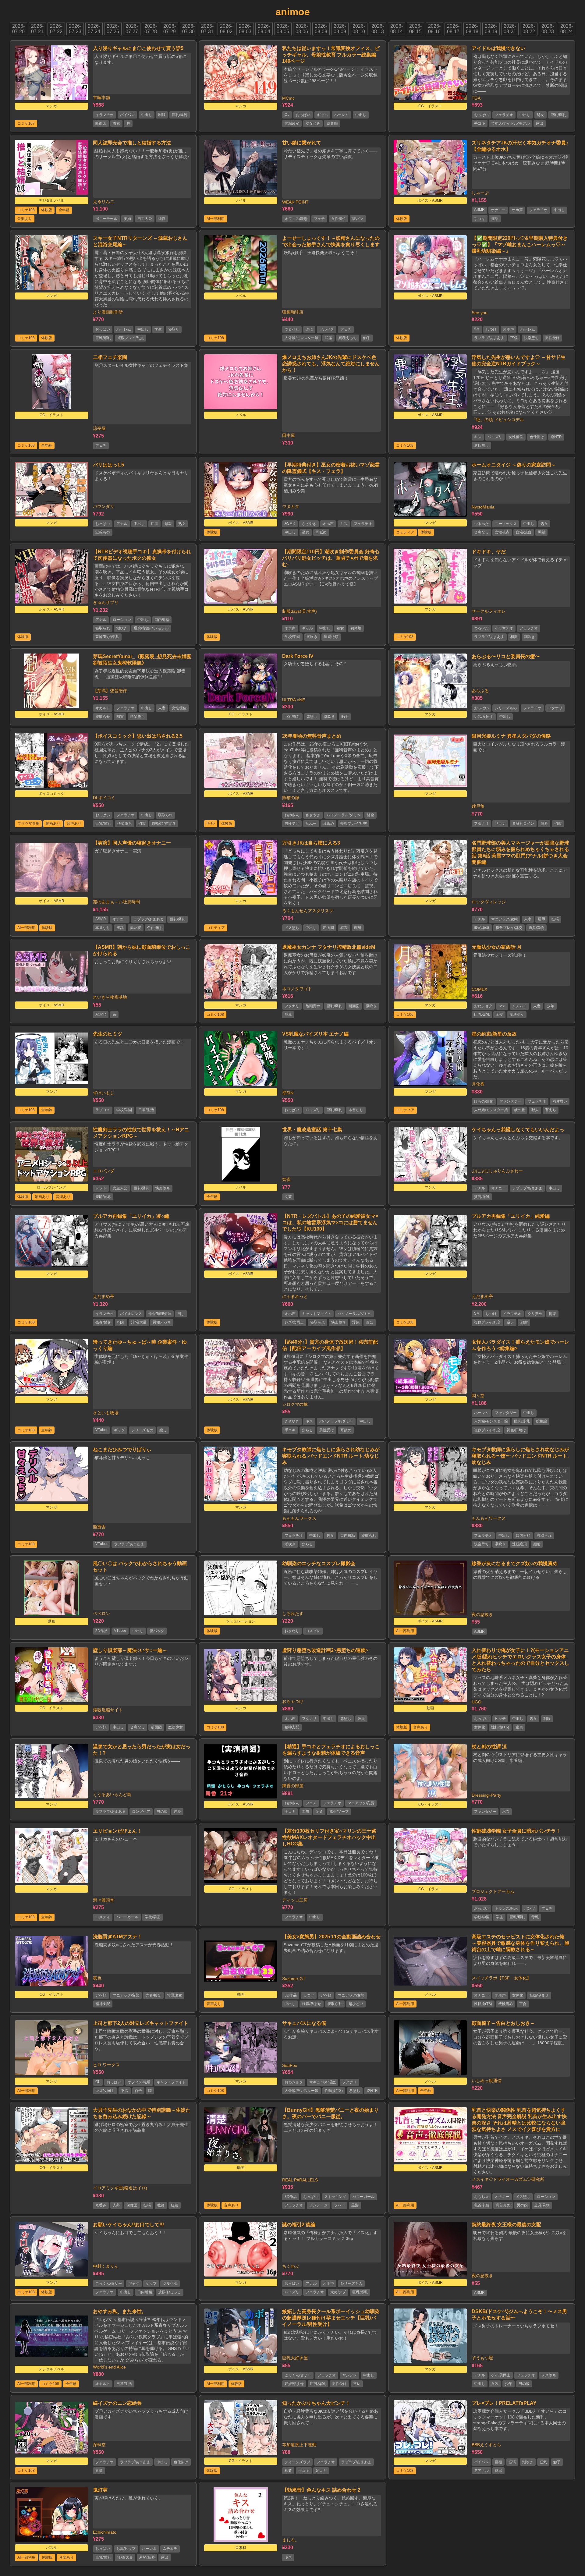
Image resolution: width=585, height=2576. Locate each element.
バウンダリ (104, 506)
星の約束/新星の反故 (494, 1034)
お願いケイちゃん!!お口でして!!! (128, 2225)
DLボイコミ (104, 798)
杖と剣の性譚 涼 (489, 1747)
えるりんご (104, 201)
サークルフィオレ (489, 611)
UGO (477, 1702)
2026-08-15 (415, 29)
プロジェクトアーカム (493, 1891)
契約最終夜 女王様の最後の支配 (506, 2225)
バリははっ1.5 (108, 465)
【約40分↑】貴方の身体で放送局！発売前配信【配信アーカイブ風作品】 (330, 1345)
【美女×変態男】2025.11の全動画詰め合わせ (331, 1937)
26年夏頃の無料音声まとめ (312, 736)
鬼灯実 (100, 2490)
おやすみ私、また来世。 (120, 2311)
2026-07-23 (75, 29)
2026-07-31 (207, 29)
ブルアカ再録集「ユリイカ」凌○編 (131, 1216)
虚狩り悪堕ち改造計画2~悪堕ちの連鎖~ (325, 1650)
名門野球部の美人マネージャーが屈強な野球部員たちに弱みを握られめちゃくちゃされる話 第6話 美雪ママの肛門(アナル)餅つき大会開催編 (520, 852)
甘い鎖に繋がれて (302, 143)
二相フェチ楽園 (110, 357)
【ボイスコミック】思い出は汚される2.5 (138, 736)
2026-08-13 (378, 29)
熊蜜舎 (99, 1527)
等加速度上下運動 (299, 2445)
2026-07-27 (132, 29)
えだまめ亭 (104, 1296)
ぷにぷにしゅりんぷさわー (497, 1171)
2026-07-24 (94, 29)
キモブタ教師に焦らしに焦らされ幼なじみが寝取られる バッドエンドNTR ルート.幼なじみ (331, 1456)
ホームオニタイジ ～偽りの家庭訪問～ (514, 465)
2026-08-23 (548, 29)
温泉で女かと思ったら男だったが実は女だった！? (142, 1750)
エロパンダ (104, 1171)
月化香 (478, 1084)
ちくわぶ (291, 2266)
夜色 (97, 1978)
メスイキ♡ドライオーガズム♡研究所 (508, 2179)
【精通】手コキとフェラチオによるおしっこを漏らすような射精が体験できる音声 (331, 1750)
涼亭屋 (99, 428)
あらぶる (480, 691)
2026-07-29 (170, 29)
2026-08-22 (529, 29)
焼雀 (286, 1179)
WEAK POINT (295, 202)
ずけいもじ (104, 1093)
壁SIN (288, 1093)
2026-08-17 (453, 29)
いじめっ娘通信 (487, 2081)
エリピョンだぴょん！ (117, 1831)
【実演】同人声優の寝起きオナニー (132, 843)
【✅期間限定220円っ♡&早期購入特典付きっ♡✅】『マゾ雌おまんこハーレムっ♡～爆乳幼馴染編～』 (520, 244)
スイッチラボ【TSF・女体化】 (501, 1978)
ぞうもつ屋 (482, 2358)
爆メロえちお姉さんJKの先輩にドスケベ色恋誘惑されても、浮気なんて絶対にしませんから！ (331, 364)
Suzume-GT (294, 1979)
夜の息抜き (482, 1614)
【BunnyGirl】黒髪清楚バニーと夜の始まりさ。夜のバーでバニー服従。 (330, 2113)
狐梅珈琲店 (293, 312)
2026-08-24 (567, 29)
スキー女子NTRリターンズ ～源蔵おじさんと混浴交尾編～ (140, 241)
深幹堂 (99, 2445)
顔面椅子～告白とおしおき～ (503, 2023)
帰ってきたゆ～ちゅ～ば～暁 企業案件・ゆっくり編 (140, 1345)
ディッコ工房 (295, 1900)
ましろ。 (291, 2540)
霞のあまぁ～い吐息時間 (116, 902)
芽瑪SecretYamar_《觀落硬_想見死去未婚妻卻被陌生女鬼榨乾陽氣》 (142, 660)
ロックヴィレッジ (489, 902)
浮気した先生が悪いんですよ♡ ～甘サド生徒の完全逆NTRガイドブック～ (519, 360)
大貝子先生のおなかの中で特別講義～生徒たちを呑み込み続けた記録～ (142, 2113)
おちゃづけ (293, 1701)
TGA (476, 98)
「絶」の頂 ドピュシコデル (498, 420)
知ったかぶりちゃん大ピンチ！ (316, 2403)
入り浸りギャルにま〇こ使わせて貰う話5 (138, 48)
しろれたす (293, 1614)
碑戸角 (478, 806)
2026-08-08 (321, 29)
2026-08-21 (510, 29)
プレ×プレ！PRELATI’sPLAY (504, 2403)
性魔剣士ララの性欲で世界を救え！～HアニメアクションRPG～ (141, 1133)
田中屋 (289, 435)
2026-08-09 (340, 29)
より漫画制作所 (108, 312)
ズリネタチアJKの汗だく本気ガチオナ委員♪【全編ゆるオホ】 (520, 146)
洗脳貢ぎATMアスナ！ (118, 1937)
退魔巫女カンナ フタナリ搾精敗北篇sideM (329, 947)
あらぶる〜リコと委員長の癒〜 (506, 656)
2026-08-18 (472, 29)
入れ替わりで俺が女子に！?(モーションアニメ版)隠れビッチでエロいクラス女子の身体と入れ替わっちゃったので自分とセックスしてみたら (520, 1660)
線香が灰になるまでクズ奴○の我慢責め (515, 1563)
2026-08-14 (397, 29)
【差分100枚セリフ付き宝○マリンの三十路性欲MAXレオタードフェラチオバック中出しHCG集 (329, 1837)
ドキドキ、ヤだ (489, 552)
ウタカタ (291, 506)
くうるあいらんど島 (112, 1795)
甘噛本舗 (101, 97)
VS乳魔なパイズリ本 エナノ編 (315, 1034)
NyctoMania (483, 507)
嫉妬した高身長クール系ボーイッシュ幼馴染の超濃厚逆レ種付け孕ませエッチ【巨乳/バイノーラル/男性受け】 (331, 2318)
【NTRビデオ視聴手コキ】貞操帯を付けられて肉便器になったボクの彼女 (142, 555)
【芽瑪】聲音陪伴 (110, 691)
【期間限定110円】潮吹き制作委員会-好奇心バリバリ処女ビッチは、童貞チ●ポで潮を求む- (331, 558)
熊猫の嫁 (291, 798)
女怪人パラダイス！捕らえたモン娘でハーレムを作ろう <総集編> (520, 1345)
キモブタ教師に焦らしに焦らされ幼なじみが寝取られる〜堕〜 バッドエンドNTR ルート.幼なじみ (520, 1456)
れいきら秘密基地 (110, 997)
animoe (293, 12)
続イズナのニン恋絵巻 (117, 2403)
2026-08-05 (283, 29)
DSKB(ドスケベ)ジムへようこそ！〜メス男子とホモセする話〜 (519, 2315)
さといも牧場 (106, 1413)
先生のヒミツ (108, 1034)
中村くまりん (106, 2266)
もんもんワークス (299, 1518)
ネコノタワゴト (297, 989)
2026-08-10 (359, 29)
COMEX (479, 989)
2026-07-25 (113, 29)
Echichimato (105, 2532)
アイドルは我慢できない (498, 48)
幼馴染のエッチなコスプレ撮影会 (319, 1563)
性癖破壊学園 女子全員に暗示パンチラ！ (516, 1831)
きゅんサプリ (106, 602)
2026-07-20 (18, 29)
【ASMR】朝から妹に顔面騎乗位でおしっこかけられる (142, 950)
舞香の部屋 (293, 1786)
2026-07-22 (56, 29)
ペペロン (101, 1614)
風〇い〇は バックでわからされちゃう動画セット (140, 1567)
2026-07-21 (37, 29)
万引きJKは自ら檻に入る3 (311, 843)
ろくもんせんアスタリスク (308, 911)
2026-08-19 (491, 29)
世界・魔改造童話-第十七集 (312, 1130)
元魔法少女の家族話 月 (497, 947)
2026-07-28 (151, 29)
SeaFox (290, 2065)
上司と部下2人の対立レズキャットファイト (141, 2023)
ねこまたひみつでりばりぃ (122, 1449)
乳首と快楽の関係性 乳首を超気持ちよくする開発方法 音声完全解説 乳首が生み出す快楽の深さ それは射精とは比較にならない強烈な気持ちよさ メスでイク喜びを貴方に (519, 2120)
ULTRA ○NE (294, 700)
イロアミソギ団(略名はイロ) (120, 2188)
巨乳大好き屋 (295, 2358)
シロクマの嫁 (295, 1404)
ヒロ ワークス (106, 2065)
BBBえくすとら (486, 2445)
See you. (480, 313)
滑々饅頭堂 (104, 1900)
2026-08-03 (245, 29)
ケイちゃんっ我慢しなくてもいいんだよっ (518, 1130)
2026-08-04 (264, 29)
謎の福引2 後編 (299, 2225)
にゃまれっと (295, 1296)
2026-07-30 (188, 29)
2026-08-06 (302, 29)
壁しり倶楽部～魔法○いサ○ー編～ (130, 1650)
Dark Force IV (298, 656)
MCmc (288, 98)
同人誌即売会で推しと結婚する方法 (132, 143)
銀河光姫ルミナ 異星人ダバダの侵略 (511, 736)
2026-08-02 (226, 29)
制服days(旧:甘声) (300, 611)
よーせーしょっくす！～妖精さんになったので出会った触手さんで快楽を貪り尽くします (331, 241)
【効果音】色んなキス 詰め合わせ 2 (321, 2490)
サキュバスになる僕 (304, 2023)
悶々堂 (478, 1396)
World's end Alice (109, 2367)
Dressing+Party (486, 1795)
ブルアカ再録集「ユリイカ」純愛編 (511, 1216)
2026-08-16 (434, 29)
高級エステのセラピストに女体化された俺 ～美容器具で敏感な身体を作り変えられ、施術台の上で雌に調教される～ (520, 1943)
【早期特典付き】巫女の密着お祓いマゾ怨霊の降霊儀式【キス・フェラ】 (331, 468)
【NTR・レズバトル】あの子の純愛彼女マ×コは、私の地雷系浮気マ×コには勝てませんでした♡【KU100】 (330, 1222)
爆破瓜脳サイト (108, 1710)
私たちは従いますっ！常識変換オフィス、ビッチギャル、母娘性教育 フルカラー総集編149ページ (331, 55)
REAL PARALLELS (300, 2180)
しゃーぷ (480, 193)
